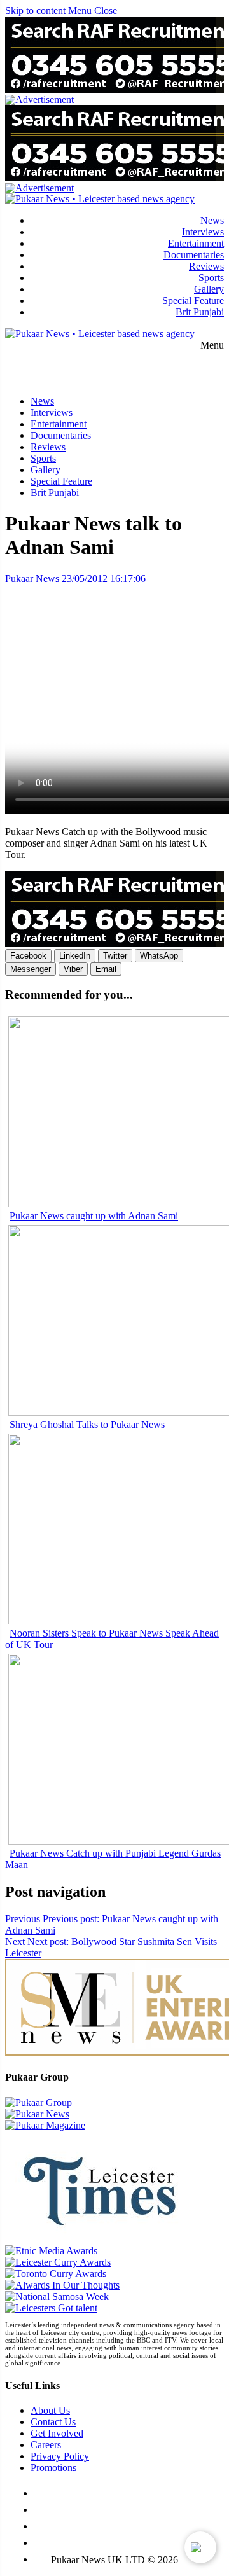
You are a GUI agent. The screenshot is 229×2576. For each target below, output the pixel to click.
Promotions (53, 2468)
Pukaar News (32, 578)
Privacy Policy (60, 2456)
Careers (46, 2445)
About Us (50, 2410)
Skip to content (35, 10)
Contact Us (53, 2422)
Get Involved (57, 2433)
